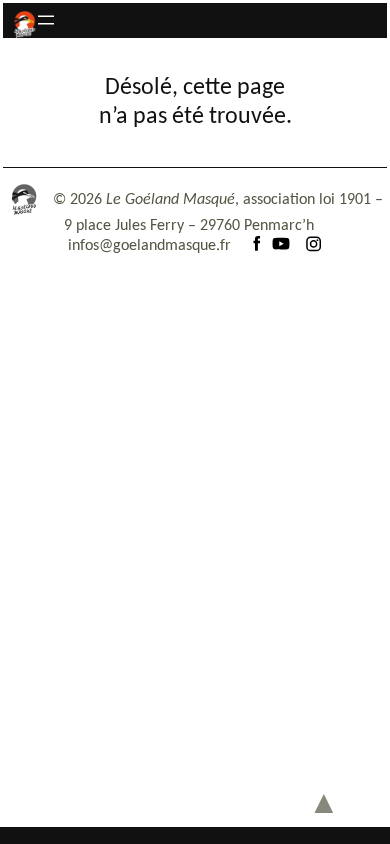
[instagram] (313, 246)
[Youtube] (281, 246)
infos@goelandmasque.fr (149, 246)
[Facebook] (257, 246)
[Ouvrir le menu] (46, 20)
